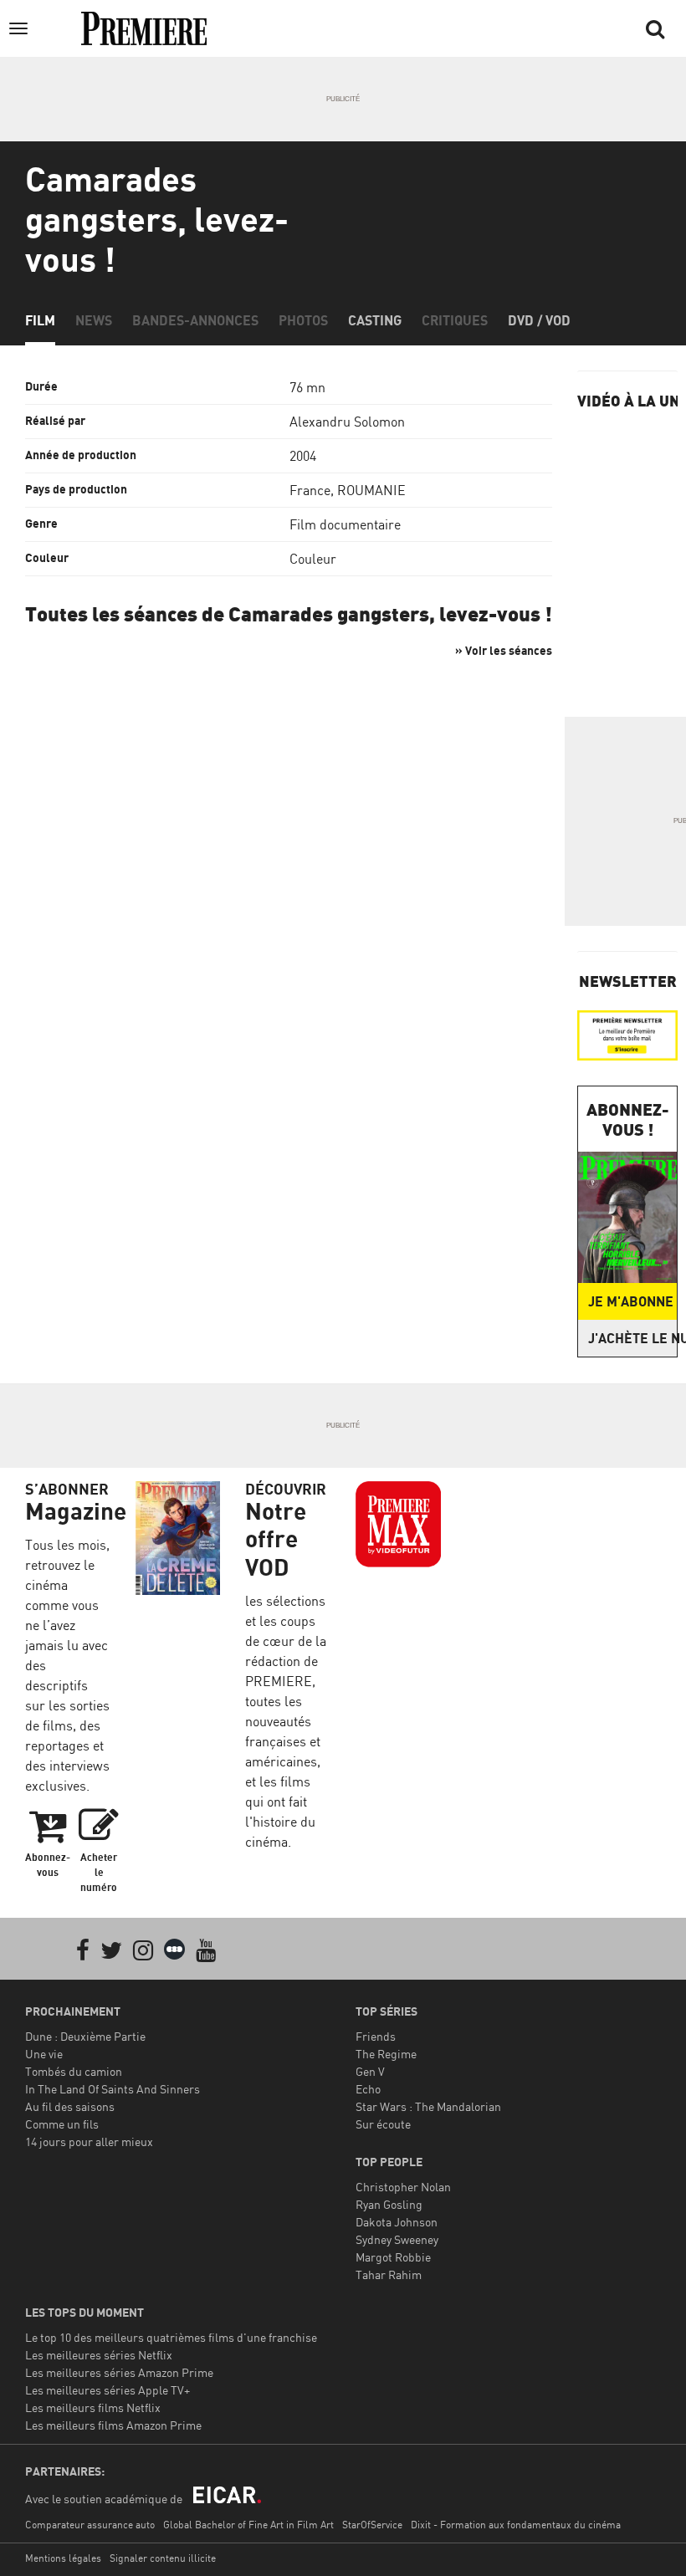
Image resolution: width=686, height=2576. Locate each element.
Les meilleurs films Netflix (93, 2407)
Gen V (370, 2071)
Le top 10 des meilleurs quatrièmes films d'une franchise (171, 2337)
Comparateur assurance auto (90, 2525)
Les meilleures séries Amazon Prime (119, 2372)
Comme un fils (62, 2124)
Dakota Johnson (397, 2222)
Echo (368, 2089)
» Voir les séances (504, 650)
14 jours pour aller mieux (89, 2142)
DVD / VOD (539, 320)
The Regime (386, 2054)
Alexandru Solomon (347, 422)
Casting (375, 320)
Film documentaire (345, 524)
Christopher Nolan (403, 2187)
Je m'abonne (631, 1301)
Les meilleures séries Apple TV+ (108, 2390)
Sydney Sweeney (397, 2239)
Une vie (44, 2054)
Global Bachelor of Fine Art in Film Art (248, 2525)
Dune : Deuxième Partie (85, 2036)
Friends (376, 2036)
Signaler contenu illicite (163, 2558)
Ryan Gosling (389, 2204)
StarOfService (372, 2525)
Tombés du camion (74, 2071)
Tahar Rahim (389, 2274)
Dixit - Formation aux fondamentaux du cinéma (516, 2525)
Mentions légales (63, 2558)
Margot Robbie (393, 2257)
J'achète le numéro (632, 1338)
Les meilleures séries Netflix (99, 2355)
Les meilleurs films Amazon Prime (113, 2425)
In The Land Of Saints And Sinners (113, 2089)
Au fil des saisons (70, 2106)
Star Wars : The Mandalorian (428, 2106)
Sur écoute (383, 2124)
